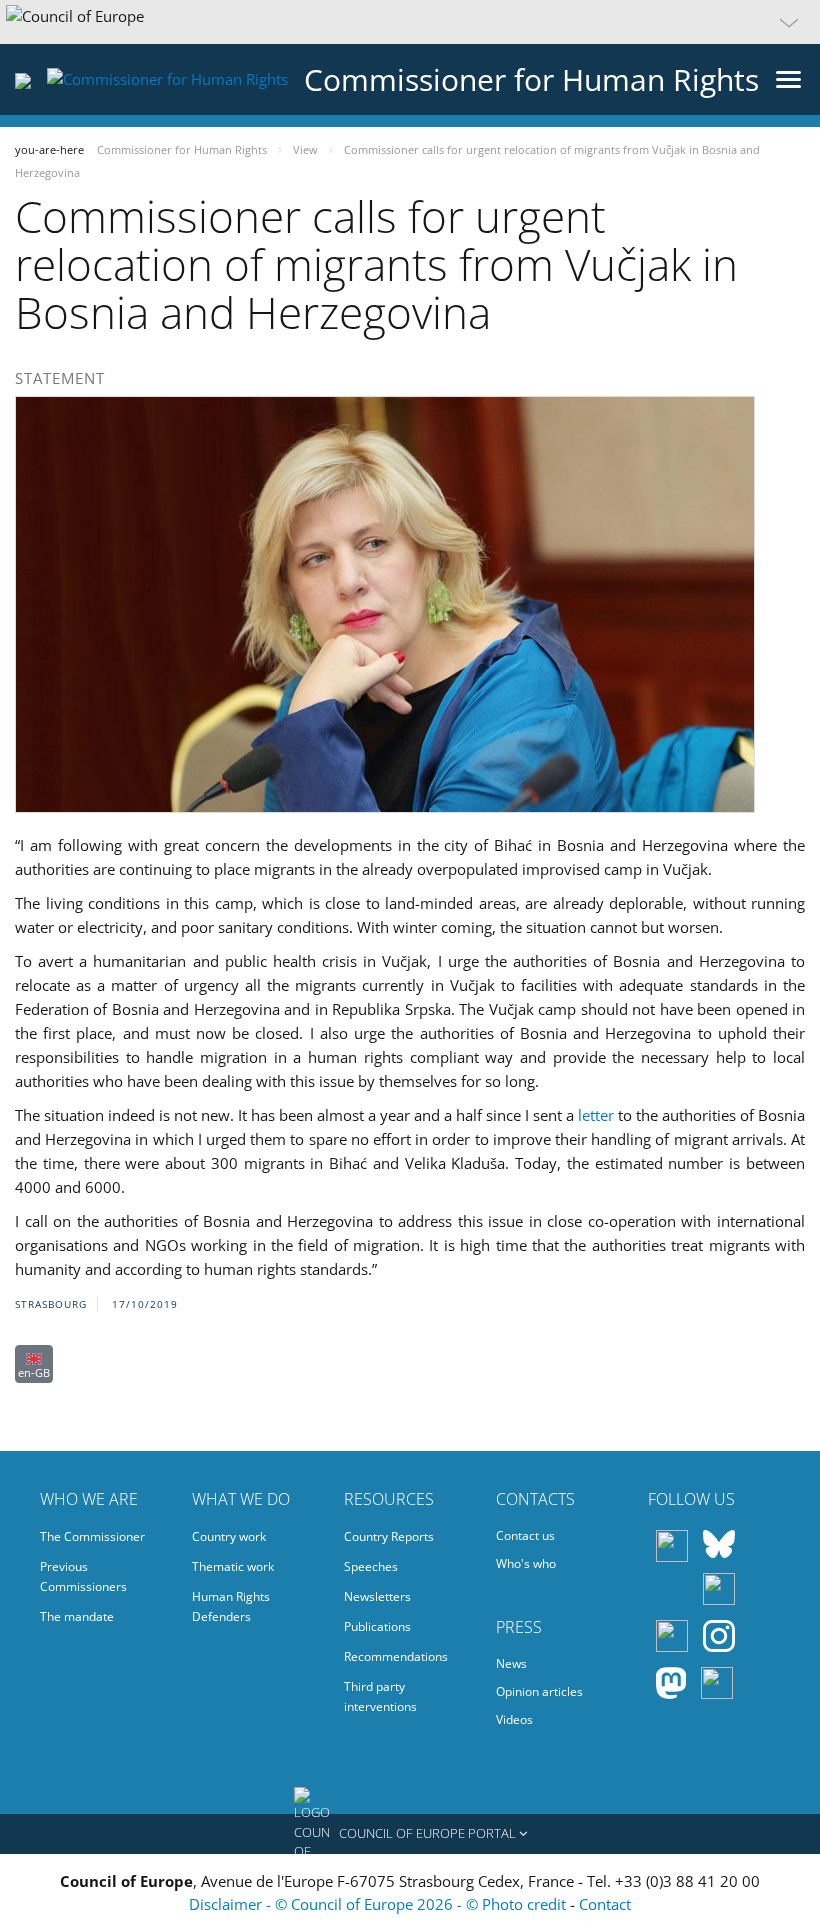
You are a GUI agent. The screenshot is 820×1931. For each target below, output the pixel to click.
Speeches (371, 1566)
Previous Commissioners (83, 1576)
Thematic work (233, 1566)
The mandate (77, 1616)
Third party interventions (380, 1696)
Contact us (525, 1535)
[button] (410, 22)
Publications (377, 1626)
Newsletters (377, 1596)
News (511, 1663)
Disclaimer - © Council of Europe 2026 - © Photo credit (379, 1904)
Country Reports (389, 1536)
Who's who (526, 1563)
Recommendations (396, 1656)
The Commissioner (92, 1536)
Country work (229, 1536)
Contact (605, 1904)
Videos (514, 1719)
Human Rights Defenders (231, 1606)
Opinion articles (539, 1691)
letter (596, 1115)
